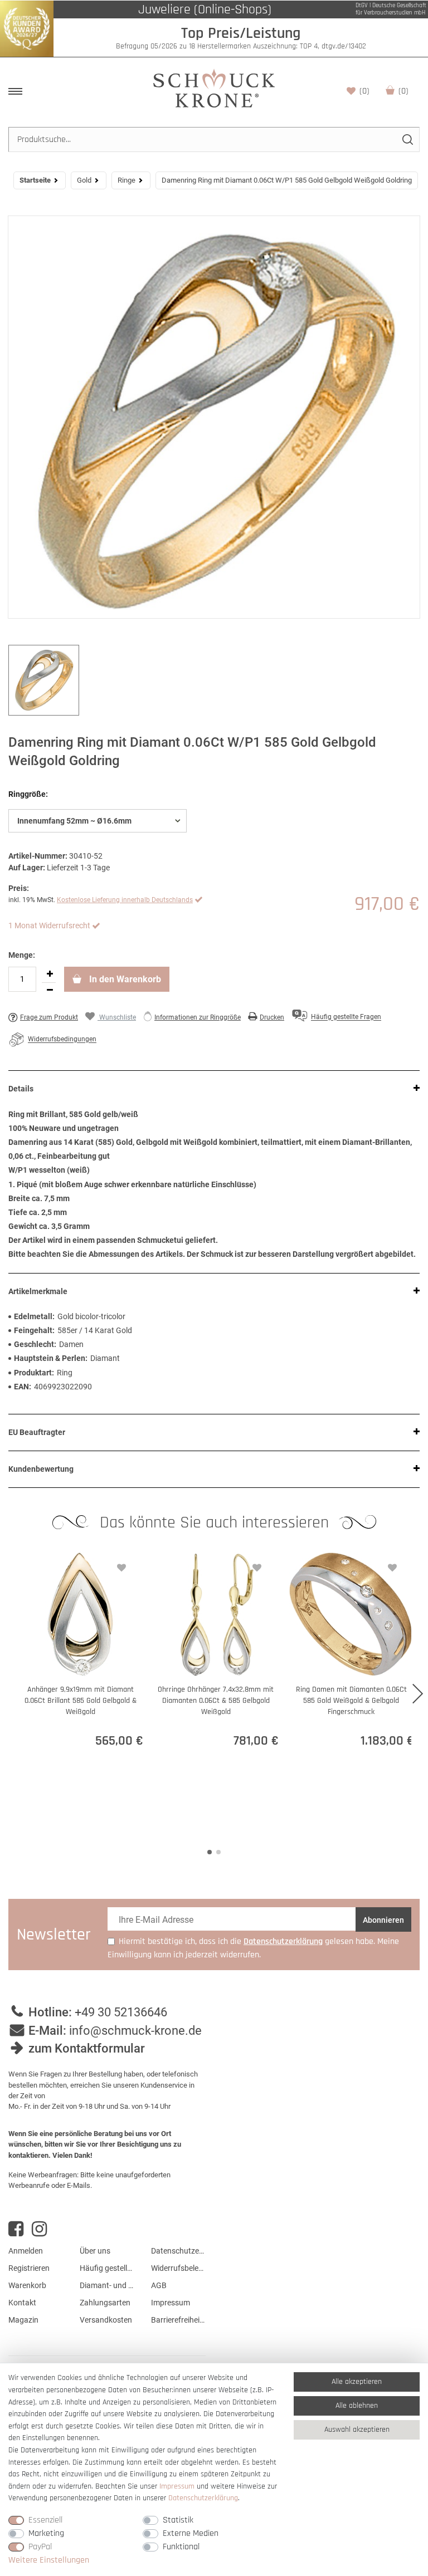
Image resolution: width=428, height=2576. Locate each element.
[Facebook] (16, 2229)
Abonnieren (383, 1920)
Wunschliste (364, 91)
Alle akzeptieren (357, 2382)
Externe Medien (191, 2533)
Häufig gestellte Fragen (107, 2268)
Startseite (35, 180)
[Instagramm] (39, 2229)
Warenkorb (403, 91)
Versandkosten (106, 2320)
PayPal (40, 2547)
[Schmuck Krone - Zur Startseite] (214, 88)
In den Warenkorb (124, 979)
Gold (84, 180)
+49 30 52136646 (121, 2012)
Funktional (181, 2547)
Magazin (23, 2320)
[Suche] (407, 139)
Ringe (127, 180)
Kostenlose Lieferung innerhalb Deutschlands (125, 900)
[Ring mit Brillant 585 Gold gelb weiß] (214, 417)
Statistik (178, 2520)
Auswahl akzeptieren (357, 2430)
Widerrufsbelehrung (178, 2268)
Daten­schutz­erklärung (203, 2498)
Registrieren (29, 2268)
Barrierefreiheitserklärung (178, 2320)
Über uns (95, 2251)
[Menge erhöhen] (50, 974)
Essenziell (45, 2520)
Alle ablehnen (357, 2406)
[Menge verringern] (50, 991)
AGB (159, 2285)
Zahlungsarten (105, 2303)
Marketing (46, 2533)
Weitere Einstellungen (49, 2560)
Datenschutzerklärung (178, 2251)
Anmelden (26, 2251)
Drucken (272, 1017)
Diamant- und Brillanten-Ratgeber (107, 2285)
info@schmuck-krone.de (135, 2031)
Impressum (171, 2303)
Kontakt (22, 2303)
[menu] (15, 91)
